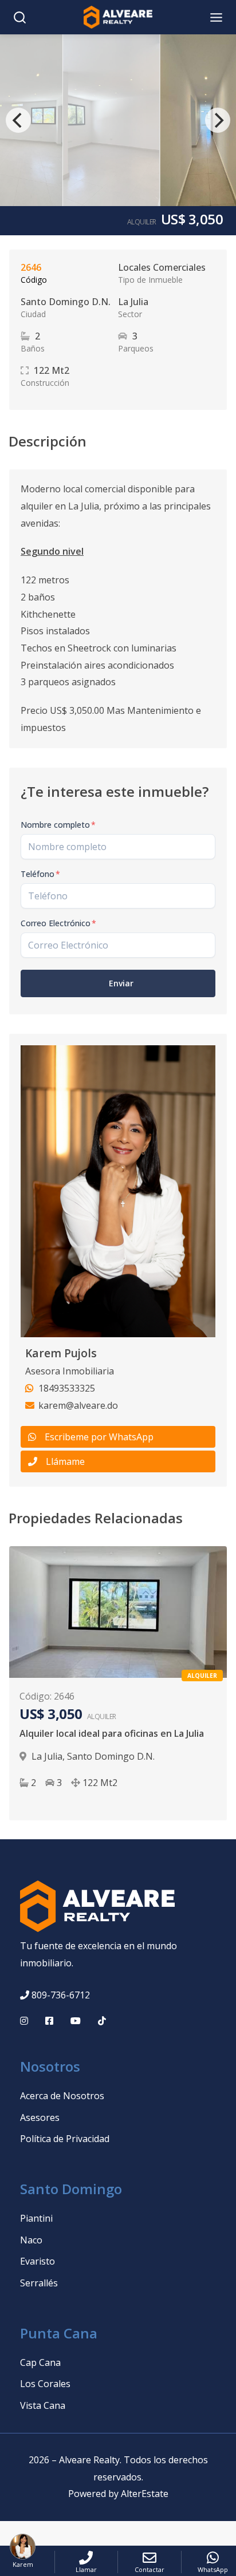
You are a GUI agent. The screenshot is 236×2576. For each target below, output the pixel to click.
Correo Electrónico (58, 923)
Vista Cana (43, 2405)
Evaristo (38, 2261)
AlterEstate (145, 2494)
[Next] (218, 120)
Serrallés (39, 2283)
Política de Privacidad (65, 2139)
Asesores (40, 2117)
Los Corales (45, 2384)
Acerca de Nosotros (62, 2096)
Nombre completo (58, 825)
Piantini (36, 2218)
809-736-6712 (61, 1995)
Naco (31, 2240)
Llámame (65, 1461)
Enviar (121, 983)
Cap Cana (40, 2362)
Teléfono (40, 874)
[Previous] (18, 120)
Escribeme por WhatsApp (99, 1437)
